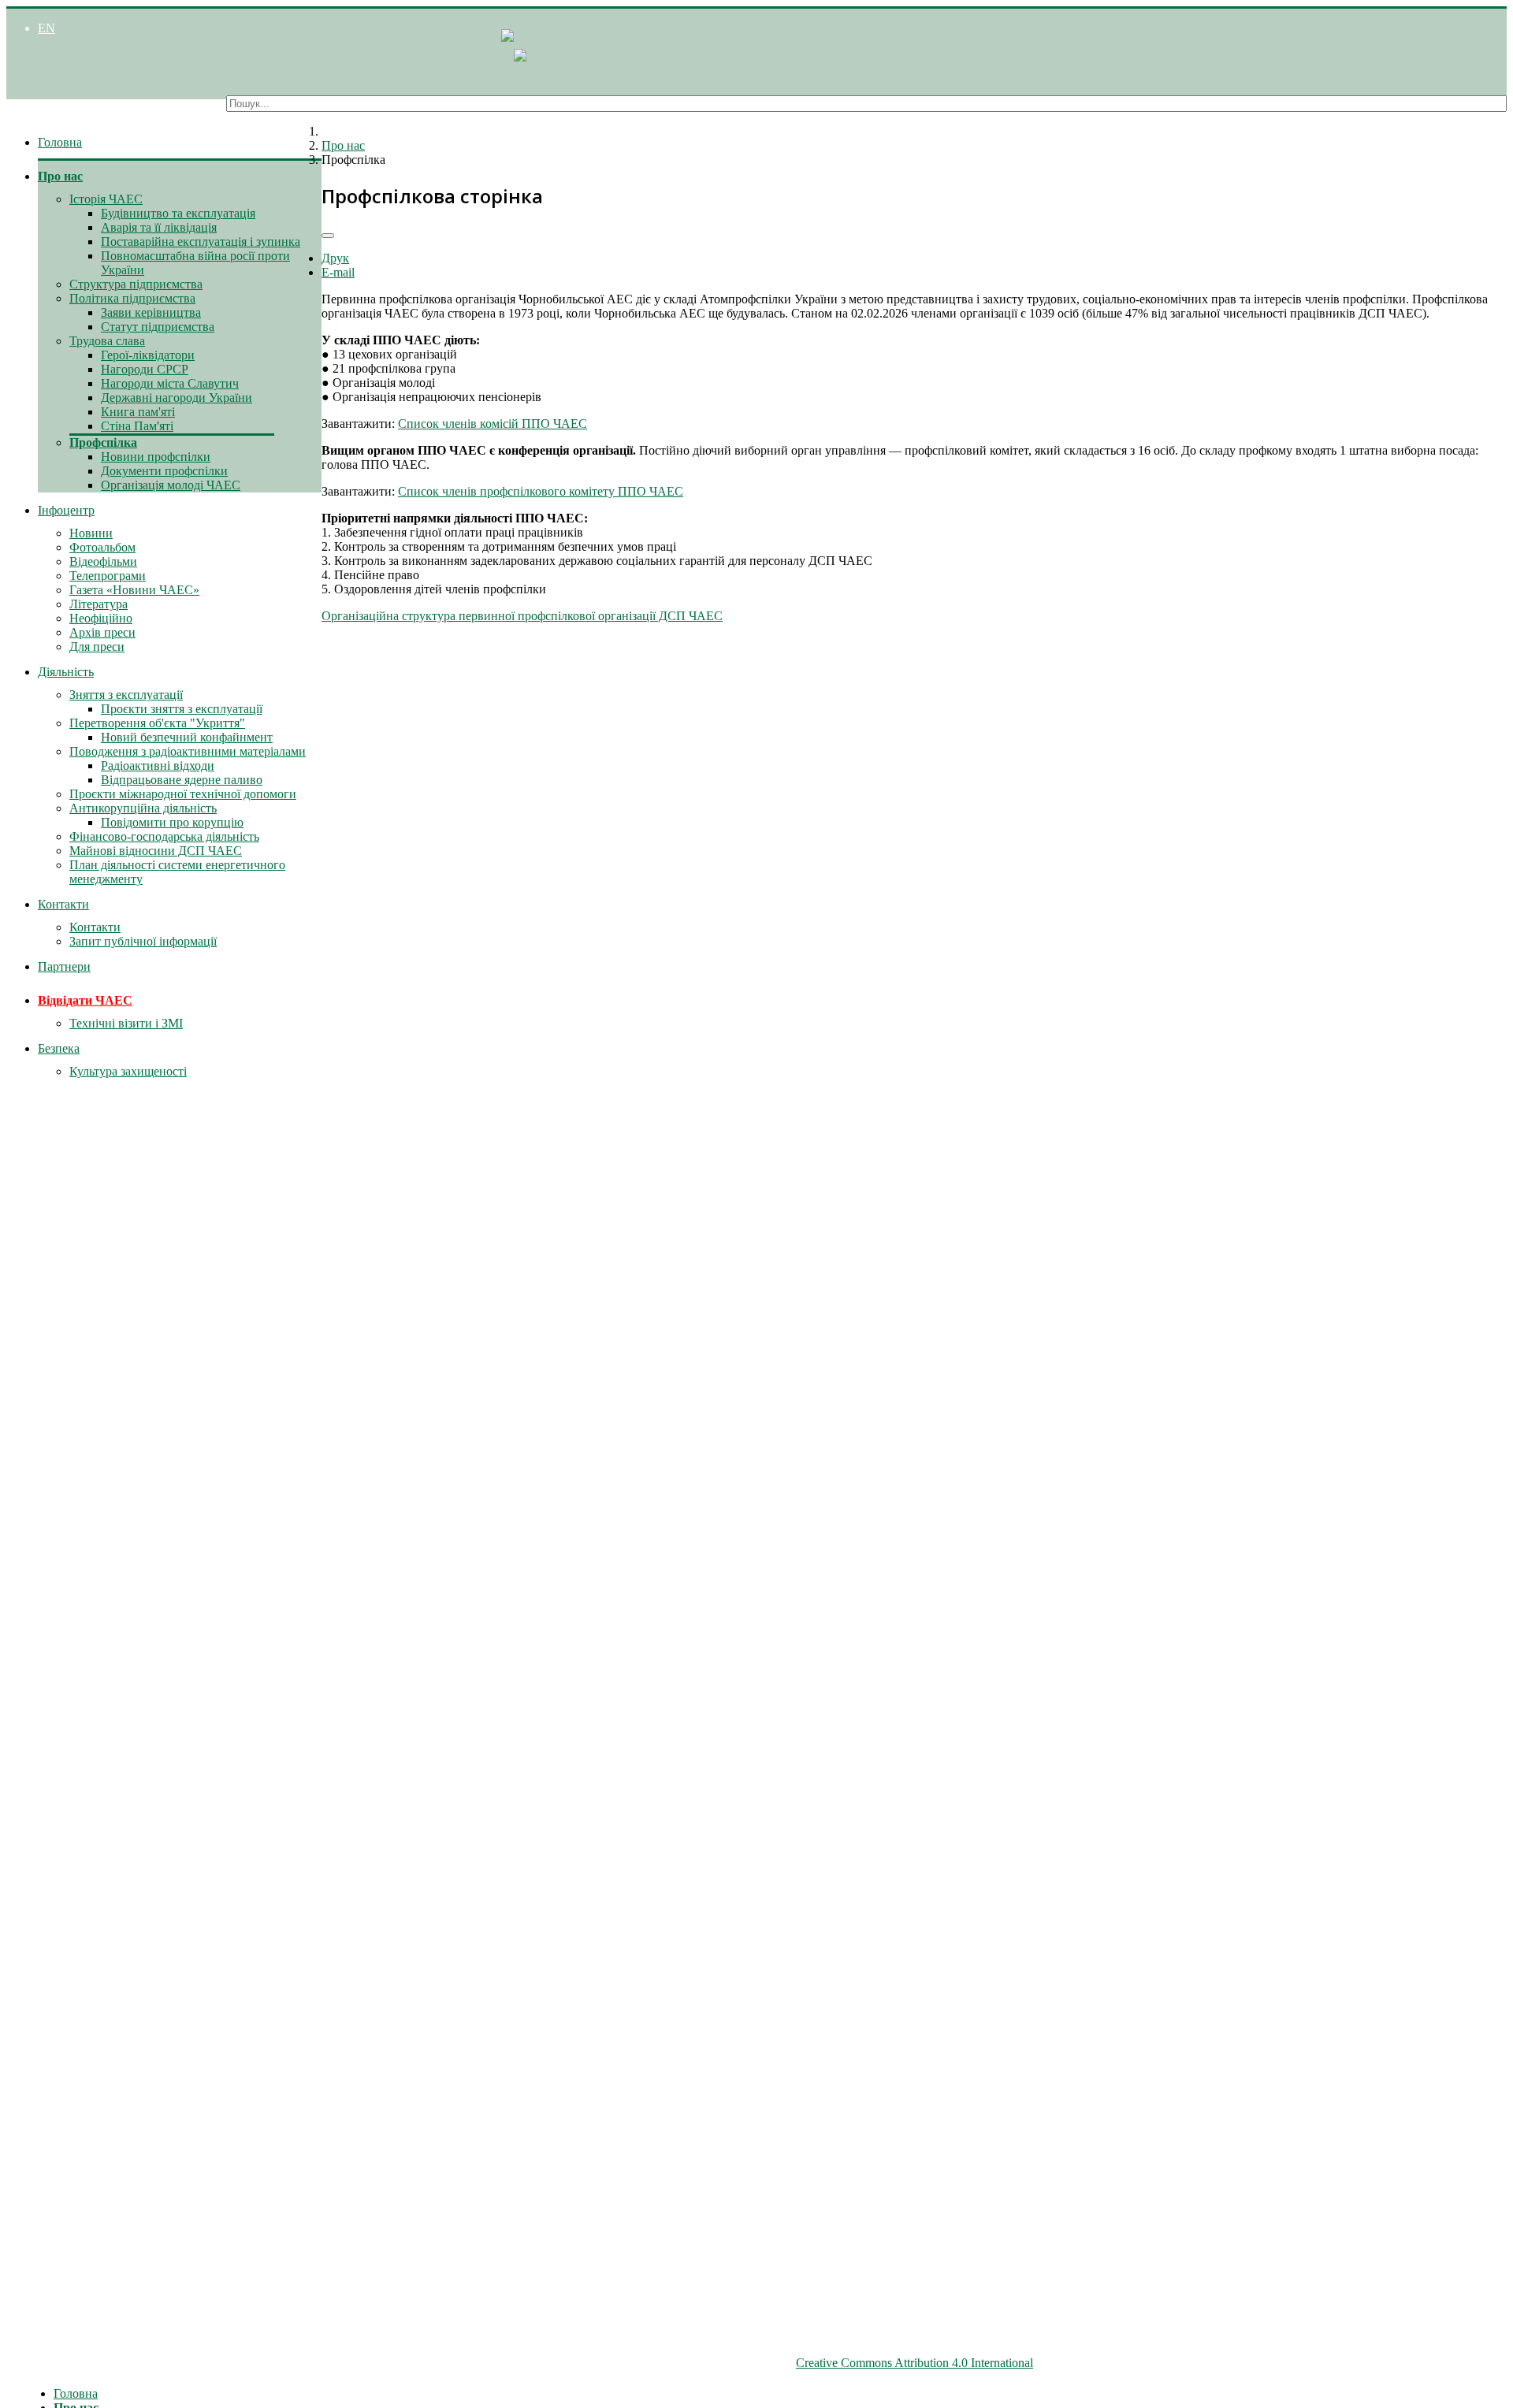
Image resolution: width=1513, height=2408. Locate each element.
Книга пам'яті (138, 412)
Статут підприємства (158, 327)
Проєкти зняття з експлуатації (182, 709)
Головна (60, 142)
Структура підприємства (136, 284)
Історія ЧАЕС (106, 199)
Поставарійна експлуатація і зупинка (201, 242)
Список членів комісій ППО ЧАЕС (493, 424)
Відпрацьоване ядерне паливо (182, 780)
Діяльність (66, 672)
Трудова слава (107, 341)
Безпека (59, 1048)
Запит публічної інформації (143, 941)
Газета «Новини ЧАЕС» (134, 590)
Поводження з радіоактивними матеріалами (188, 751)
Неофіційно (101, 618)
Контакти (63, 904)
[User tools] (328, 236)
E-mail (338, 272)
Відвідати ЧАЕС (85, 1000)
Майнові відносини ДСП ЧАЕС (156, 851)
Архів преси (102, 632)
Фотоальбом (102, 547)
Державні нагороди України (177, 398)
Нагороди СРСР (145, 369)
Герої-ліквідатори (148, 355)
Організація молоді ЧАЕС (171, 485)
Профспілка (103, 442)
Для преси (97, 647)
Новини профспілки (156, 457)
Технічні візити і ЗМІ (126, 1023)
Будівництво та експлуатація (178, 213)
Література (99, 604)
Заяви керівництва (151, 312)
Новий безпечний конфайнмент (187, 737)
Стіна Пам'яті (137, 426)
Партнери (64, 966)
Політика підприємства (132, 298)
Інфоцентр (66, 510)
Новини (91, 533)
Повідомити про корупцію (172, 822)
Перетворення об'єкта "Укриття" (157, 723)
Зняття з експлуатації (126, 695)
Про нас (60, 176)
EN (46, 28)
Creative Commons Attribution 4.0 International (914, 2363)
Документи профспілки (164, 471)
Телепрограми (108, 576)
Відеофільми (103, 561)
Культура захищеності (128, 1071)
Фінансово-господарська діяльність (164, 836)
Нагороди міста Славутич (170, 383)
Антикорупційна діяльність (143, 808)
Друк (335, 258)
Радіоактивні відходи (158, 766)
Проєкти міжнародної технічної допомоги (183, 794)
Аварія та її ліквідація (159, 227)
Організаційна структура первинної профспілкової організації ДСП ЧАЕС (522, 616)
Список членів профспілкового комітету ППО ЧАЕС (541, 491)
